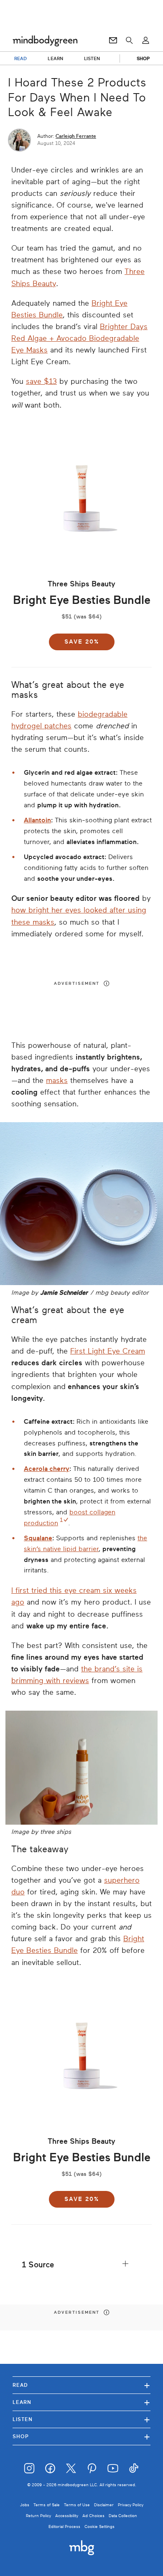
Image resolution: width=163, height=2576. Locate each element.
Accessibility (67, 2516)
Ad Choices (93, 2516)
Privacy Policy (131, 2505)
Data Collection (123, 2516)
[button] (81, 2265)
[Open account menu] (146, 41)
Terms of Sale (47, 2505)
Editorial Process (64, 2527)
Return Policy (38, 2516)
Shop (81, 2436)
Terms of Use (77, 2505)
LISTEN (92, 58)
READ (20, 58)
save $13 (41, 381)
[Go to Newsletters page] (113, 41)
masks (57, 1080)
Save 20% (82, 642)
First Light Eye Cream (108, 1351)
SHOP (143, 58)
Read (81, 2385)
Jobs (25, 2505)
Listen (81, 2419)
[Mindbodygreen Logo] (45, 41)
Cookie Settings (99, 2527)
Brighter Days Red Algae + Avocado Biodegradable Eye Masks (79, 338)
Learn (81, 2402)
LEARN (55, 58)
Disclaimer (104, 2505)
